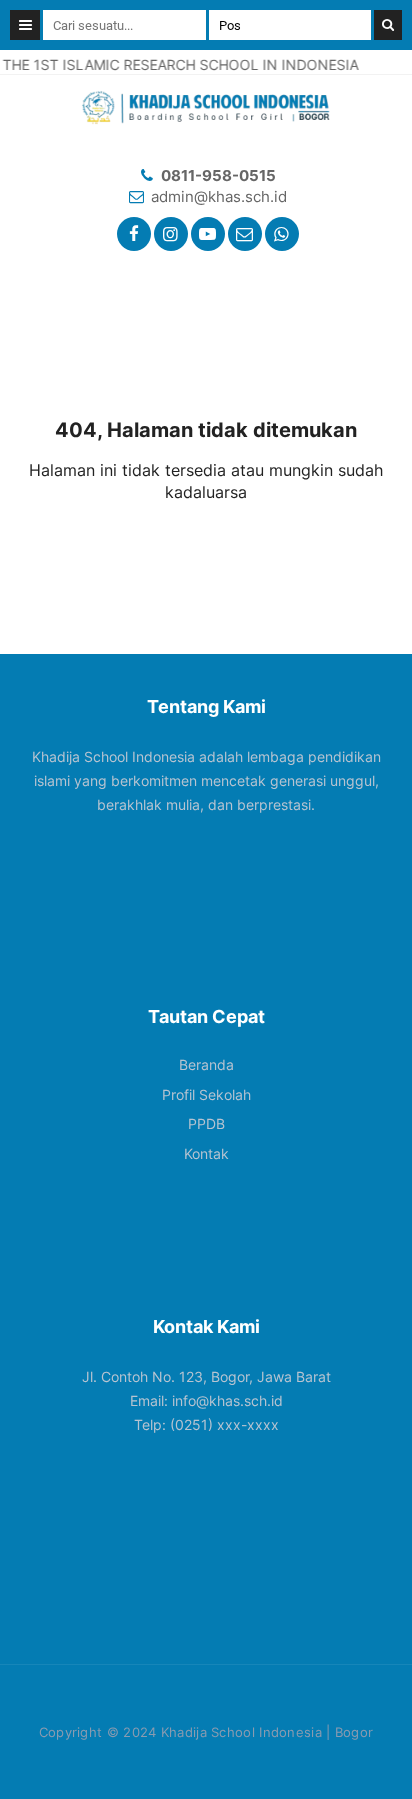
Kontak (206, 1153)
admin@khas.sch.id (219, 196)
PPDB (206, 1123)
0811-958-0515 (218, 175)
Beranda (206, 1064)
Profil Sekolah (206, 1094)
